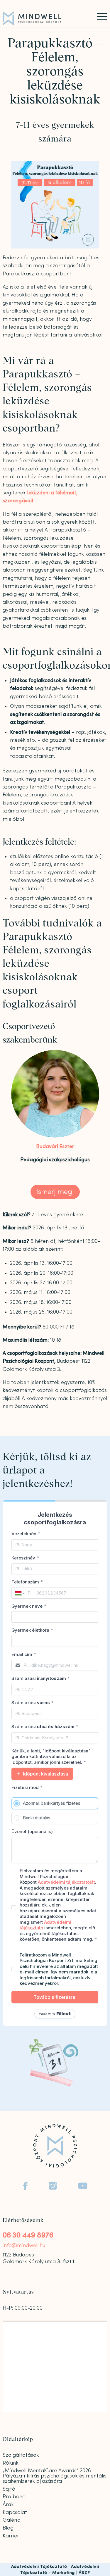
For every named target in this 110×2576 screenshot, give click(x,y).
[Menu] (99, 16)
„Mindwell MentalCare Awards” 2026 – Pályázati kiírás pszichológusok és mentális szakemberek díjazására (55, 2476)
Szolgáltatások (21, 2455)
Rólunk (11, 2463)
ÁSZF (84, 2573)
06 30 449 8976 (28, 2235)
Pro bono (14, 2497)
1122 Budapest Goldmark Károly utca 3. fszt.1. (39, 2258)
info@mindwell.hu (24, 2245)
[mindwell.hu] (44, 18)
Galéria (12, 2520)
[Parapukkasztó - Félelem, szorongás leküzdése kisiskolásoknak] (55, 205)
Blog (8, 2528)
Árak (8, 2505)
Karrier (11, 2536)
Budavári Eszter (55, 1146)
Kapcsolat (15, 2512)
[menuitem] (99, 16)
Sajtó (9, 2489)
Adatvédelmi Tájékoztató (39, 2566)
